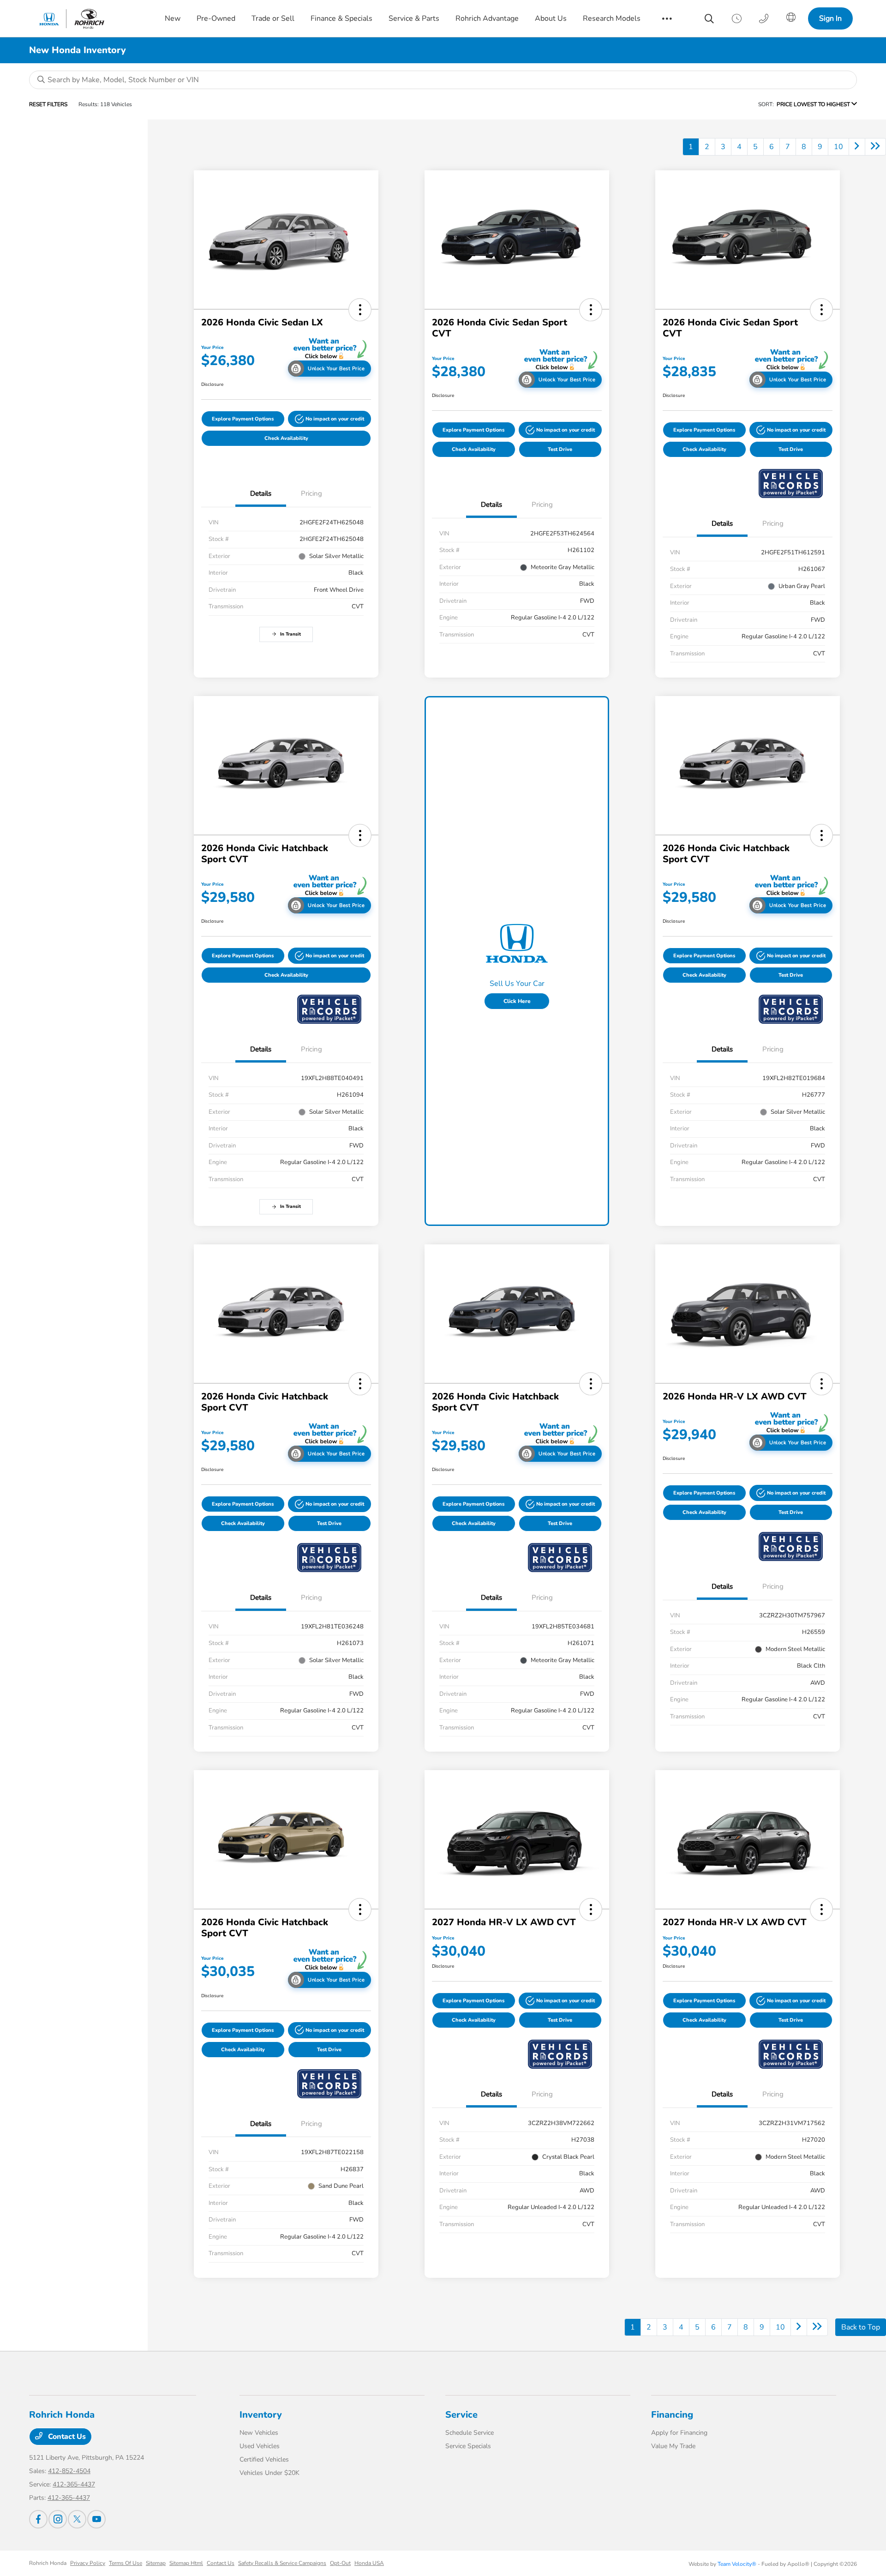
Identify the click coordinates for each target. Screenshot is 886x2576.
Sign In (830, 18)
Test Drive (560, 449)
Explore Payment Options (243, 419)
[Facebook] (38, 2519)
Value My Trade (673, 2446)
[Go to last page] (875, 147)
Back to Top (861, 2327)
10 (838, 147)
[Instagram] (58, 2519)
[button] (360, 310)
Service (461, 2415)
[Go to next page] (857, 147)
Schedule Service (470, 2433)
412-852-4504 (69, 2471)
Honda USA (369, 2563)
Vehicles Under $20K (269, 2473)
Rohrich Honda (48, 2563)
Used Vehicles (260, 2446)
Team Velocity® (737, 2564)
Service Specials (468, 2446)
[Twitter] (77, 2519)
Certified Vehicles (264, 2459)
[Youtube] (96, 2519)
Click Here (517, 1001)
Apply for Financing (679, 2433)
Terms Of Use (126, 2563)
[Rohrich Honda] (88, 19)
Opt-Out (340, 2563)
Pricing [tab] (311, 493)
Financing (672, 2415)
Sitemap (156, 2563)
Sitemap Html (186, 2563)
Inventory (261, 2415)
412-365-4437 (74, 2484)
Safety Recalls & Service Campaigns (282, 2563)
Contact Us (66, 2437)
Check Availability (286, 438)
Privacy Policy (88, 2563)
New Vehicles (259, 2433)
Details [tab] (261, 493)
